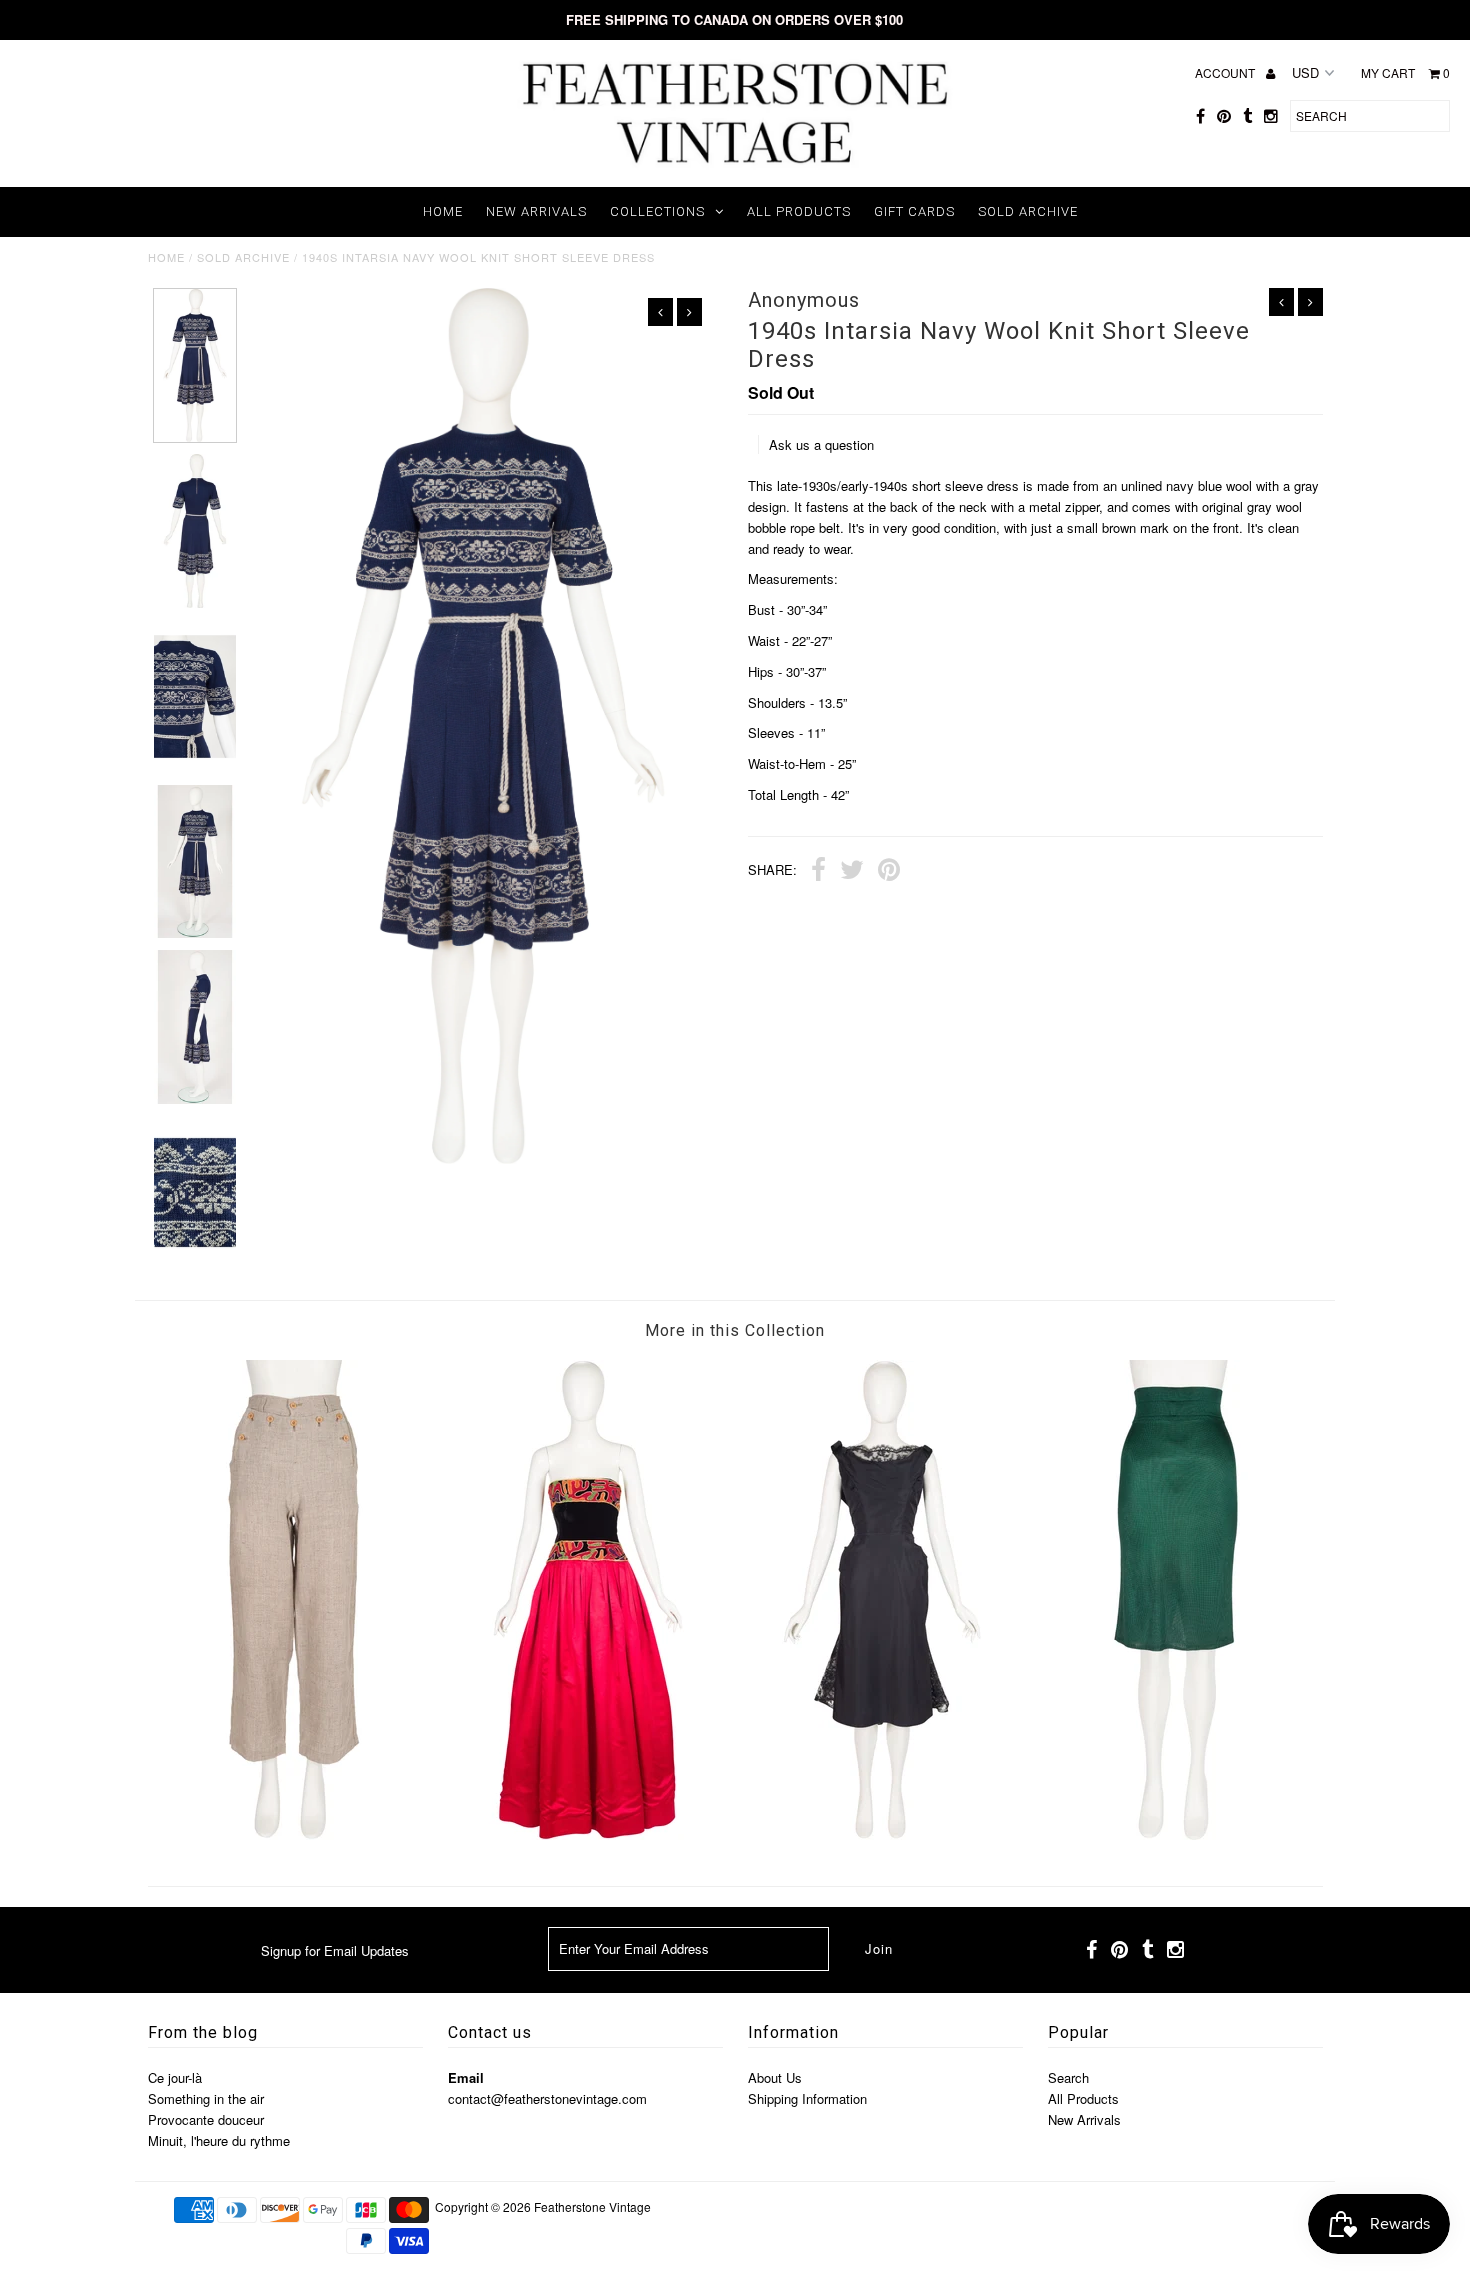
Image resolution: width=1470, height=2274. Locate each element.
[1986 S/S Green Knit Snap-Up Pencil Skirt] (1176, 1834)
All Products (799, 211)
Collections (657, 211)
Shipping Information (807, 2098)
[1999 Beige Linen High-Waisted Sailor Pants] (294, 1834)
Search (1068, 2077)
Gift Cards (914, 211)
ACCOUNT (1226, 72)
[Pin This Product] (889, 872)
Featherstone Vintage (592, 2206)
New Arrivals (536, 211)
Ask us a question (821, 444)
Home (443, 211)
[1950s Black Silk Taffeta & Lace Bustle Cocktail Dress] (882, 1834)
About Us (775, 2077)
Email (466, 2077)
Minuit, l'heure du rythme (219, 2140)
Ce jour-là (175, 2077)
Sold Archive (1028, 211)
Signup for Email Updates (335, 1950)
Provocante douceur (206, 2119)
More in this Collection (735, 1330)
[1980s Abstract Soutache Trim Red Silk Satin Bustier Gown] (588, 1834)
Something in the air (206, 2098)
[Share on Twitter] (852, 872)
